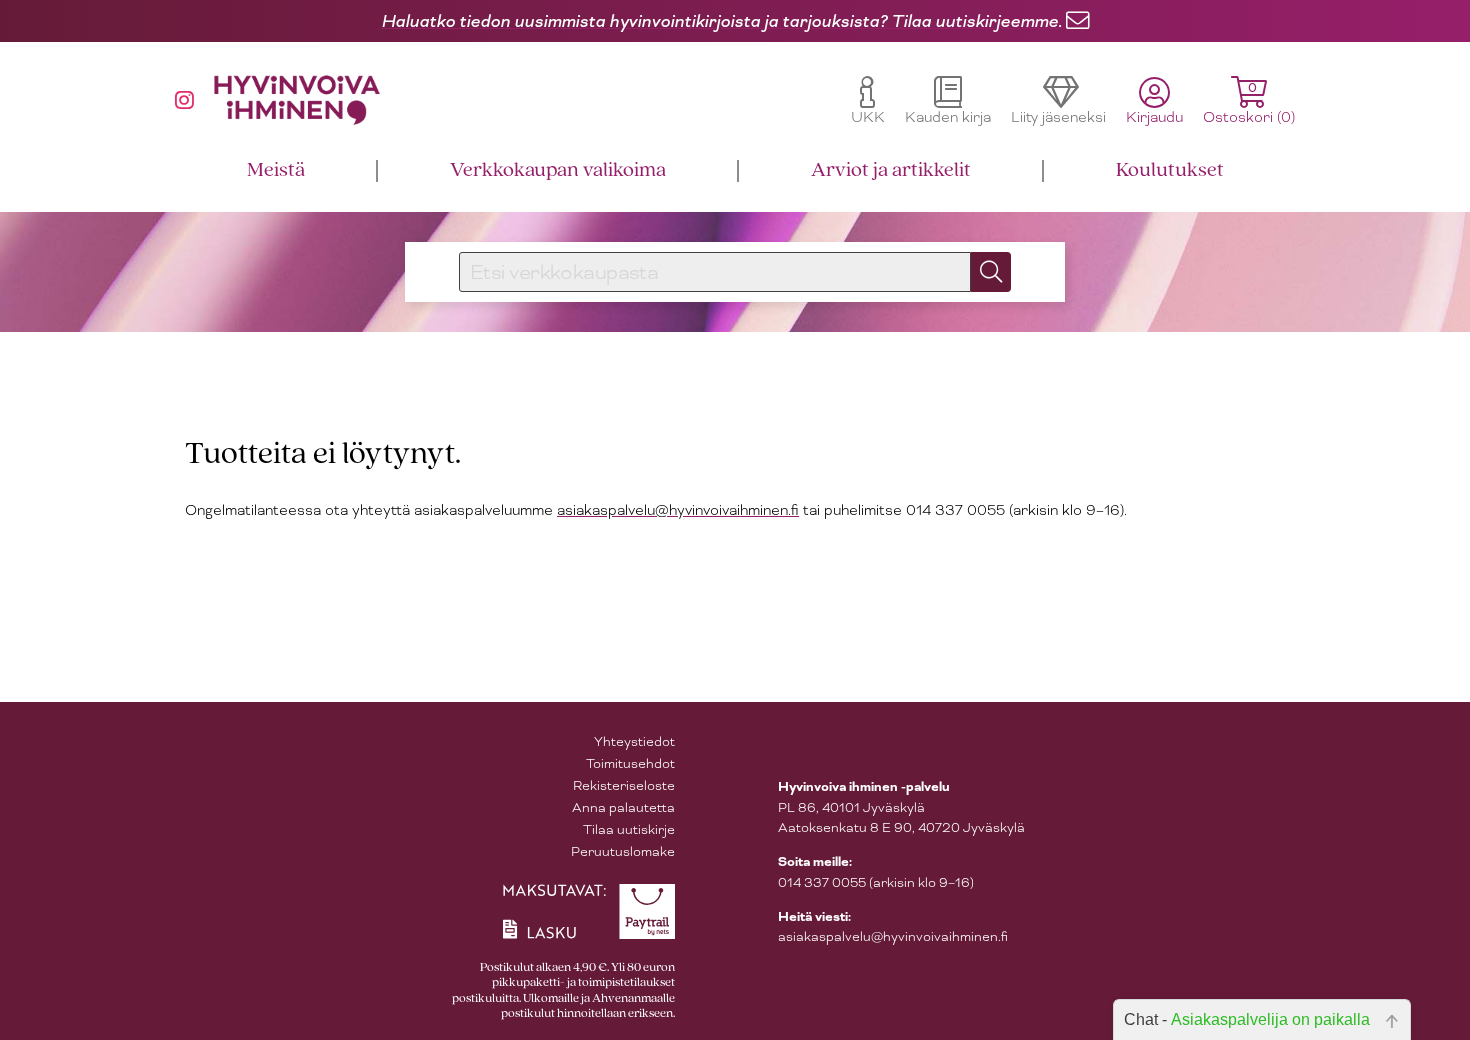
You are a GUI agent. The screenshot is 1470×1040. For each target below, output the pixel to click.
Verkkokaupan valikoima (558, 170)
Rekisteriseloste (624, 785)
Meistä (276, 170)
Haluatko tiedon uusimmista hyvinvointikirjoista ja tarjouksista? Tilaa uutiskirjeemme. (721, 21)
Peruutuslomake (623, 851)
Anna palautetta (623, 807)
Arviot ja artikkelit (891, 170)
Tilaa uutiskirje (629, 829)
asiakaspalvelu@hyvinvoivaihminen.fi (678, 510)
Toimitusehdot (630, 763)
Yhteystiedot (634, 741)
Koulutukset (1170, 170)
